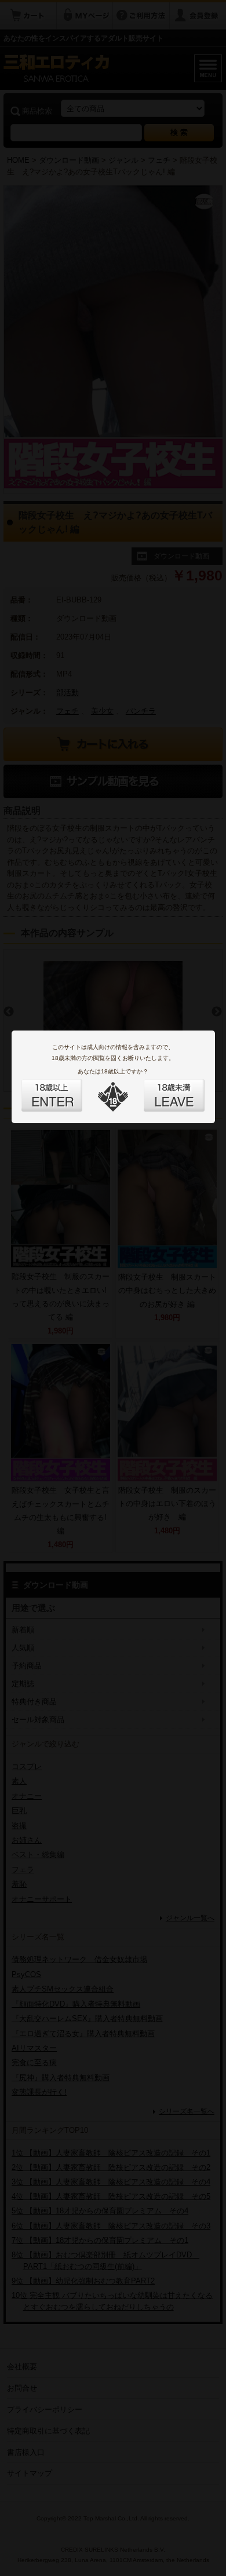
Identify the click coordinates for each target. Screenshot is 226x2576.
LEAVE (161, 1088)
